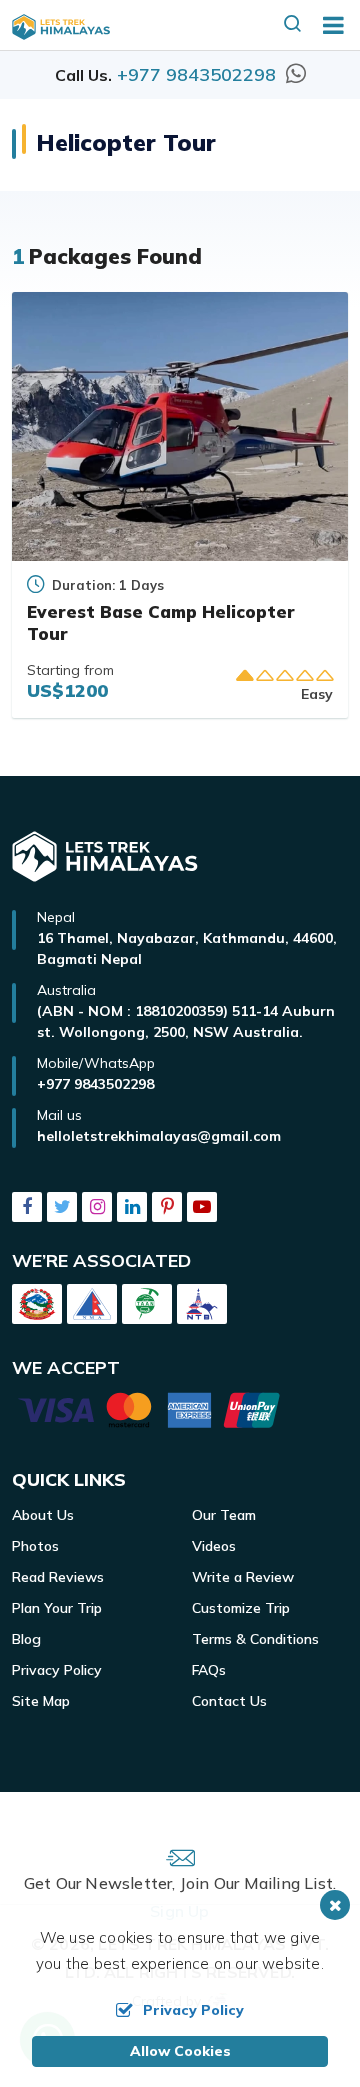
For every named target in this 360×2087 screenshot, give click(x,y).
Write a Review (243, 1577)
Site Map (41, 1701)
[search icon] (293, 25)
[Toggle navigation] (325, 25)
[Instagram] (97, 1208)
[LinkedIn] (132, 1208)
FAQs (209, 1670)
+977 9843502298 (196, 74)
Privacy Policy (57, 1670)
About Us (43, 1515)
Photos (35, 1546)
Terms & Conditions (255, 1639)
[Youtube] (202, 1208)
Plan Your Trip (57, 1608)
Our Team (224, 1515)
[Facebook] (27, 1208)
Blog (26, 1639)
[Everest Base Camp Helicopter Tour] (180, 426)
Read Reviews (58, 1577)
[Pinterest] (167, 1208)
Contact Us (229, 1701)
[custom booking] (180, 1415)
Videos (214, 1546)
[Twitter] (62, 1208)
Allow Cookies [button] (180, 2051)
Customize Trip (241, 1608)
